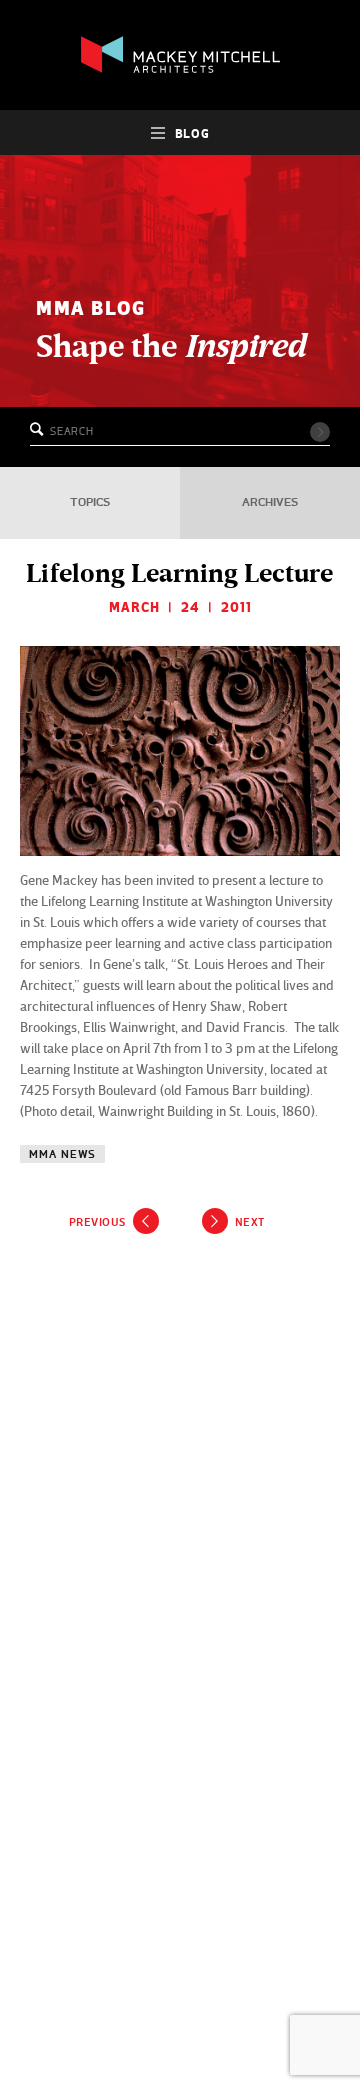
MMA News (62, 1154)
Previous (97, 1222)
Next (250, 1222)
